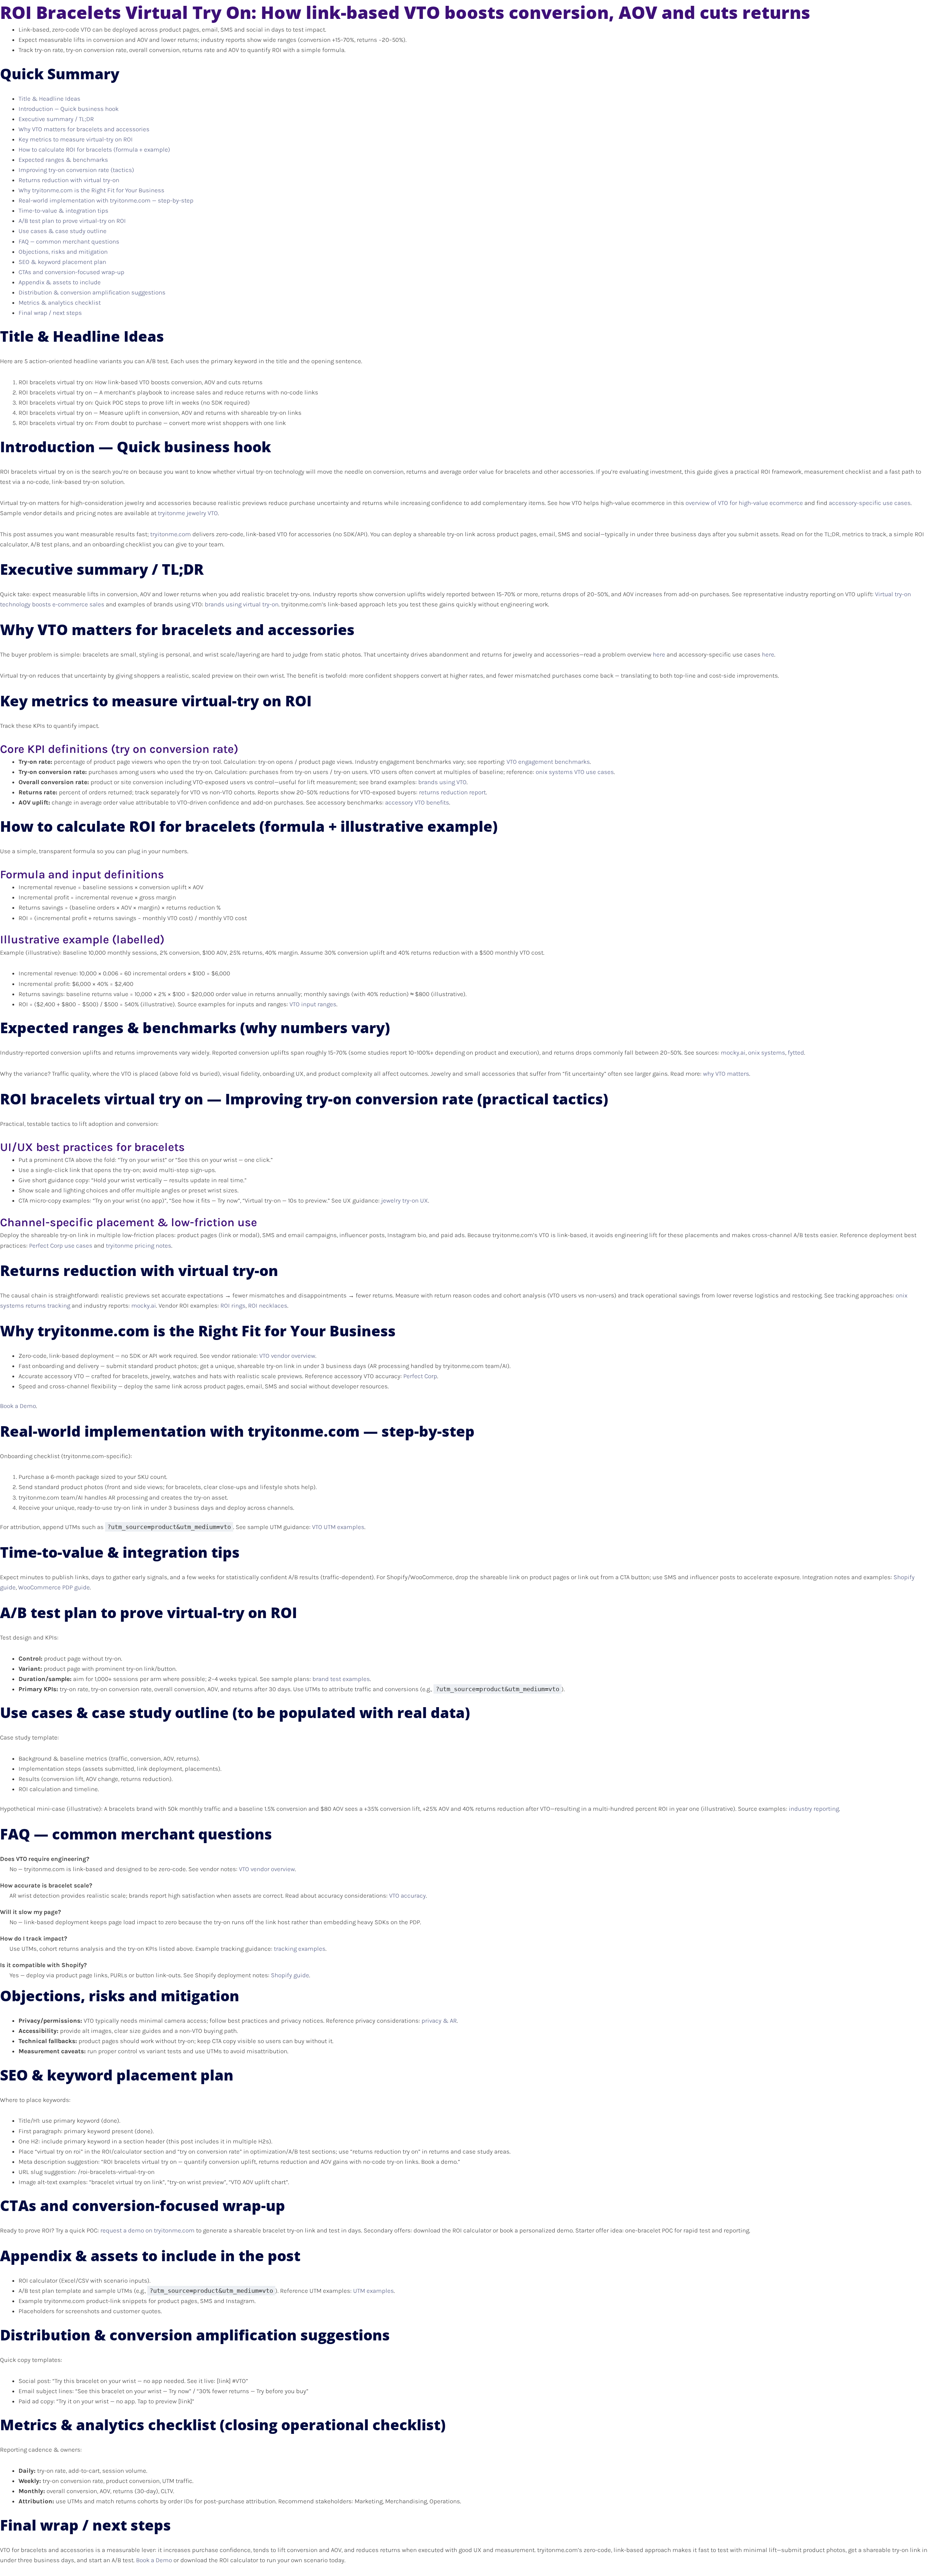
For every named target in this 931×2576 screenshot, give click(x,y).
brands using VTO (442, 782)
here (659, 654)
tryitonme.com (171, 534)
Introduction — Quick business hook (69, 109)
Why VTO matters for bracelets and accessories (84, 129)
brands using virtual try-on (242, 604)
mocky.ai (733, 1052)
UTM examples (373, 2291)
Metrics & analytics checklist (60, 302)
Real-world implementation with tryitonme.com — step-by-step (106, 200)
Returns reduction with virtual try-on (69, 180)
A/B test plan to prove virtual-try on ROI (72, 221)
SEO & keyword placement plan (62, 262)
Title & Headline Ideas (49, 99)
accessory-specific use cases (870, 503)
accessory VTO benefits (417, 802)
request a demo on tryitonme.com (147, 2230)
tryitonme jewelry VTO (188, 513)
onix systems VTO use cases (575, 772)
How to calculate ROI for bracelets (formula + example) (94, 149)
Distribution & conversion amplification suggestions (92, 292)
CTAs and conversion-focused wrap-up (71, 272)
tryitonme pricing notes (139, 1245)
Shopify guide (290, 1975)
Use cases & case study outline (63, 231)
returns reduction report (452, 792)
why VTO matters (726, 1074)
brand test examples (341, 1679)
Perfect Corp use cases (61, 1245)
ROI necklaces (268, 1305)
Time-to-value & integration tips (63, 210)
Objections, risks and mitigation (63, 252)
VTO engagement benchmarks (548, 762)
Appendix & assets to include (60, 282)
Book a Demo (18, 1406)
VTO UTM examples (338, 1527)
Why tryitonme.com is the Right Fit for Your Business (91, 190)
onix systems (767, 1052)
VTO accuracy (407, 1895)
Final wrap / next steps (50, 313)
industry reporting (814, 1809)
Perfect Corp (420, 1376)
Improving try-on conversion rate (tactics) (76, 170)
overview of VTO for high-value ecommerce (744, 503)
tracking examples (300, 1949)
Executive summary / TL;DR (56, 119)
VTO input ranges (313, 1004)
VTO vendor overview (287, 1356)
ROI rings (233, 1305)
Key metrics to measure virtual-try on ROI (76, 139)
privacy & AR (439, 2021)
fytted (796, 1052)
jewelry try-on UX (405, 1200)
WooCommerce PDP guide (54, 1587)
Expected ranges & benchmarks (63, 160)
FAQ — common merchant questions (69, 241)
